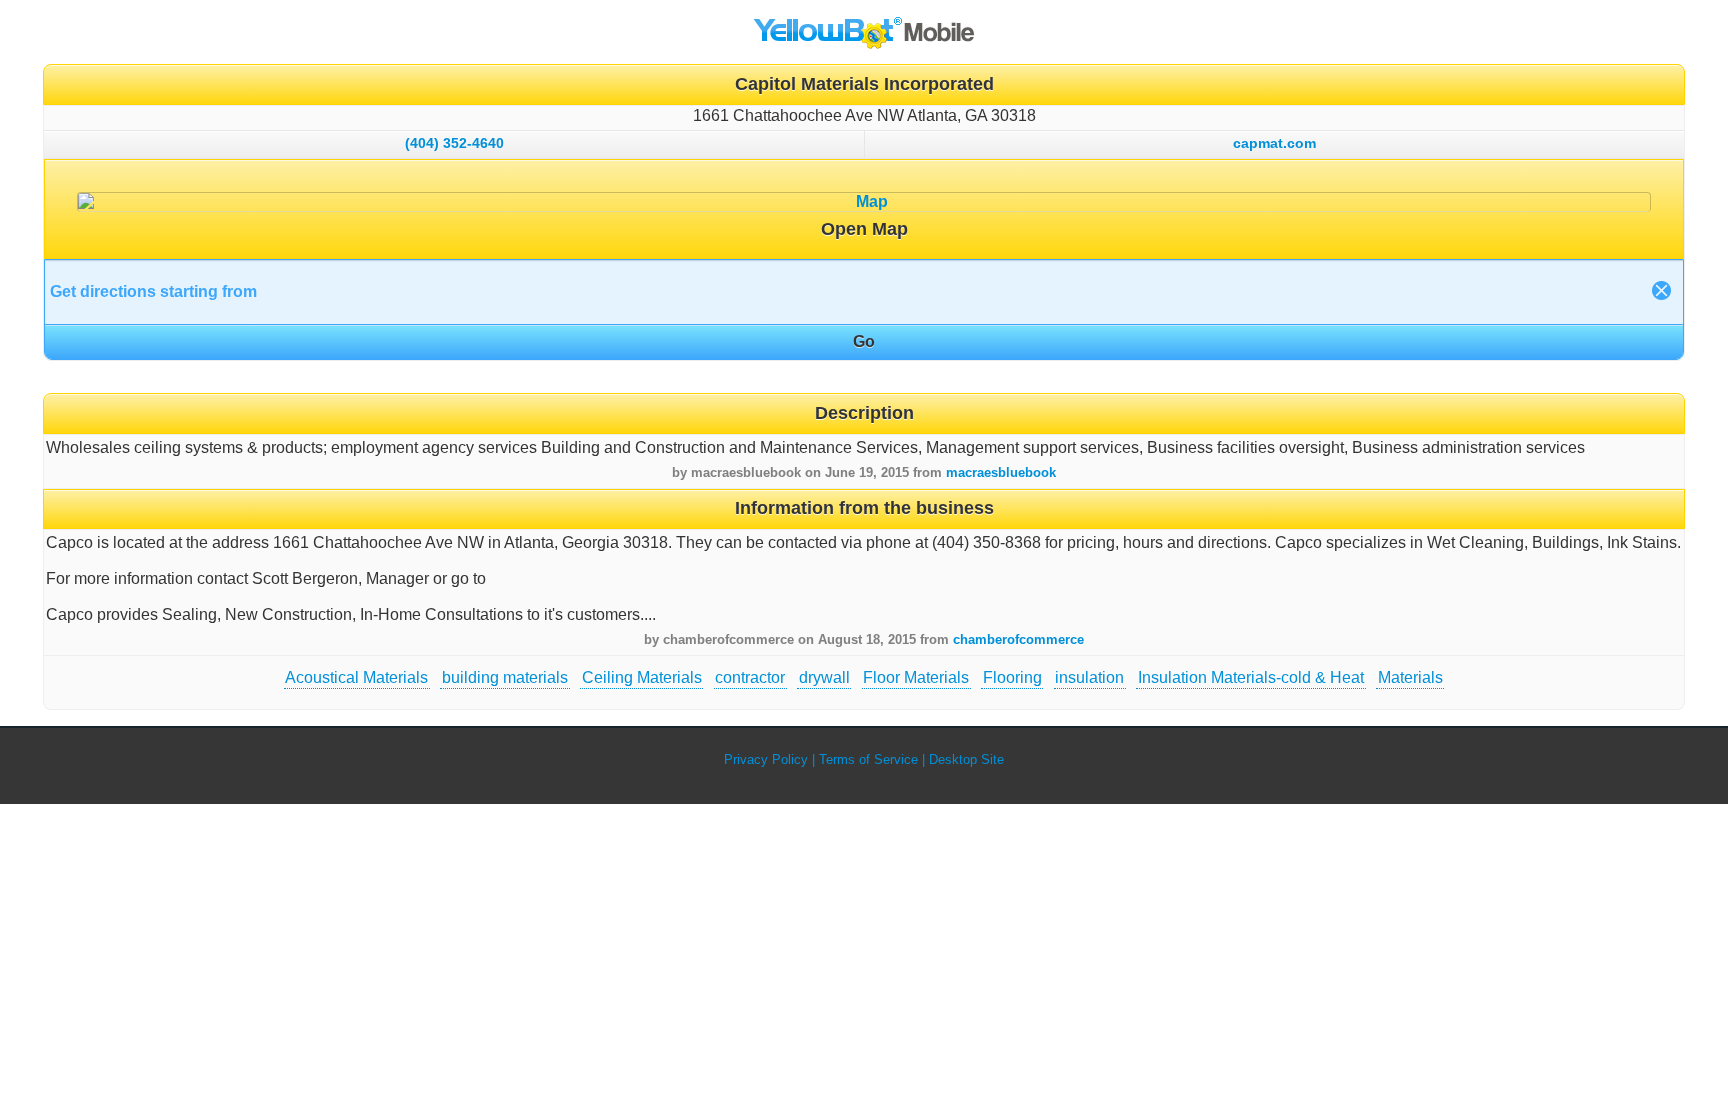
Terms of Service (868, 759)
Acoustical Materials (356, 677)
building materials (505, 677)
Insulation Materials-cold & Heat (1251, 677)
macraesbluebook (1001, 472)
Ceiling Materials (642, 677)
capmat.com (1274, 143)
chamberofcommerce (1018, 639)
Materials (1410, 677)
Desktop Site (966, 759)
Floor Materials (916, 677)
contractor (750, 677)
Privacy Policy (766, 759)
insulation (1089, 677)
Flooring (1012, 677)
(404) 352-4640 (454, 143)
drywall (824, 677)
